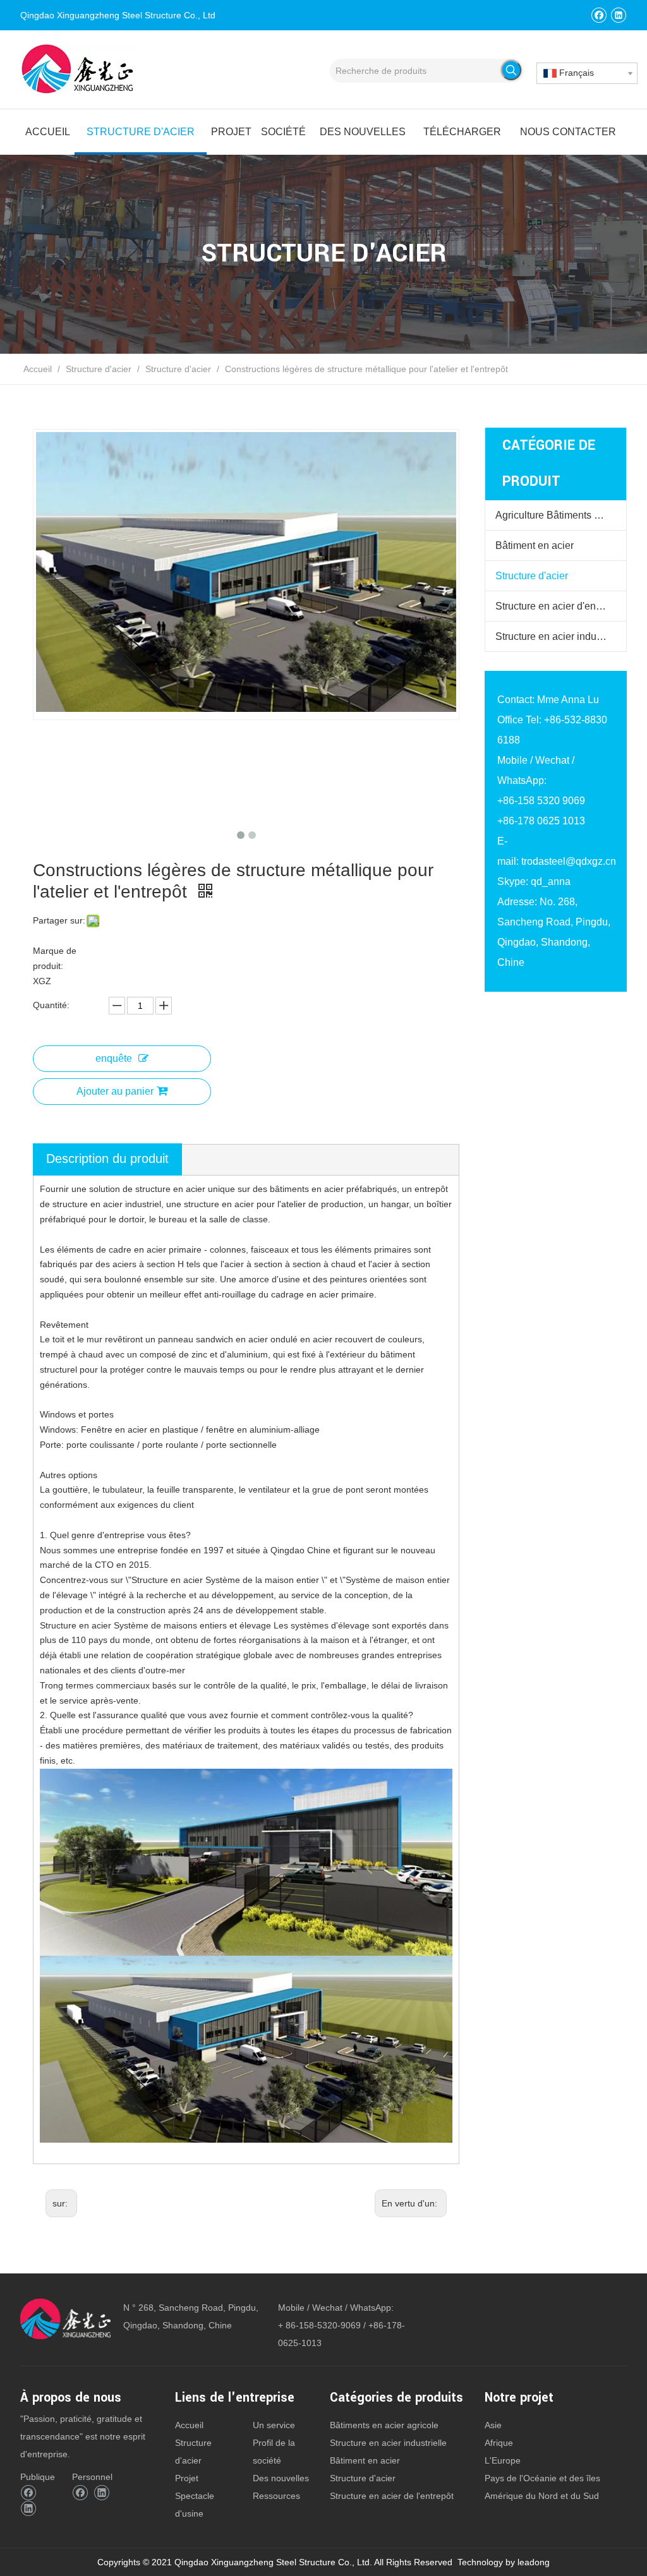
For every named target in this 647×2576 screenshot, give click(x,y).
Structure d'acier (532, 576)
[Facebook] (599, 15)
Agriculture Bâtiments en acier (561, 515)
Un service (274, 2425)
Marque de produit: (55, 958)
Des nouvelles (281, 2478)
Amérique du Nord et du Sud (542, 2496)
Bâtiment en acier (535, 545)
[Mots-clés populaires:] (511, 70)
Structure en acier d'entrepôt (558, 606)
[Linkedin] (618, 15)
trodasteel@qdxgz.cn (569, 861)
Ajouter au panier (115, 1091)
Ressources (276, 2496)
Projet (187, 2478)
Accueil (189, 2425)
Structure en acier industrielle (561, 636)
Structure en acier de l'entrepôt (392, 2496)
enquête (114, 1058)
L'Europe (503, 2460)
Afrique (499, 2443)
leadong (534, 2562)
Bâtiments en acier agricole (384, 2425)
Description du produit (107, 1159)
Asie (493, 2425)
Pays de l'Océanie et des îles (542, 2478)
